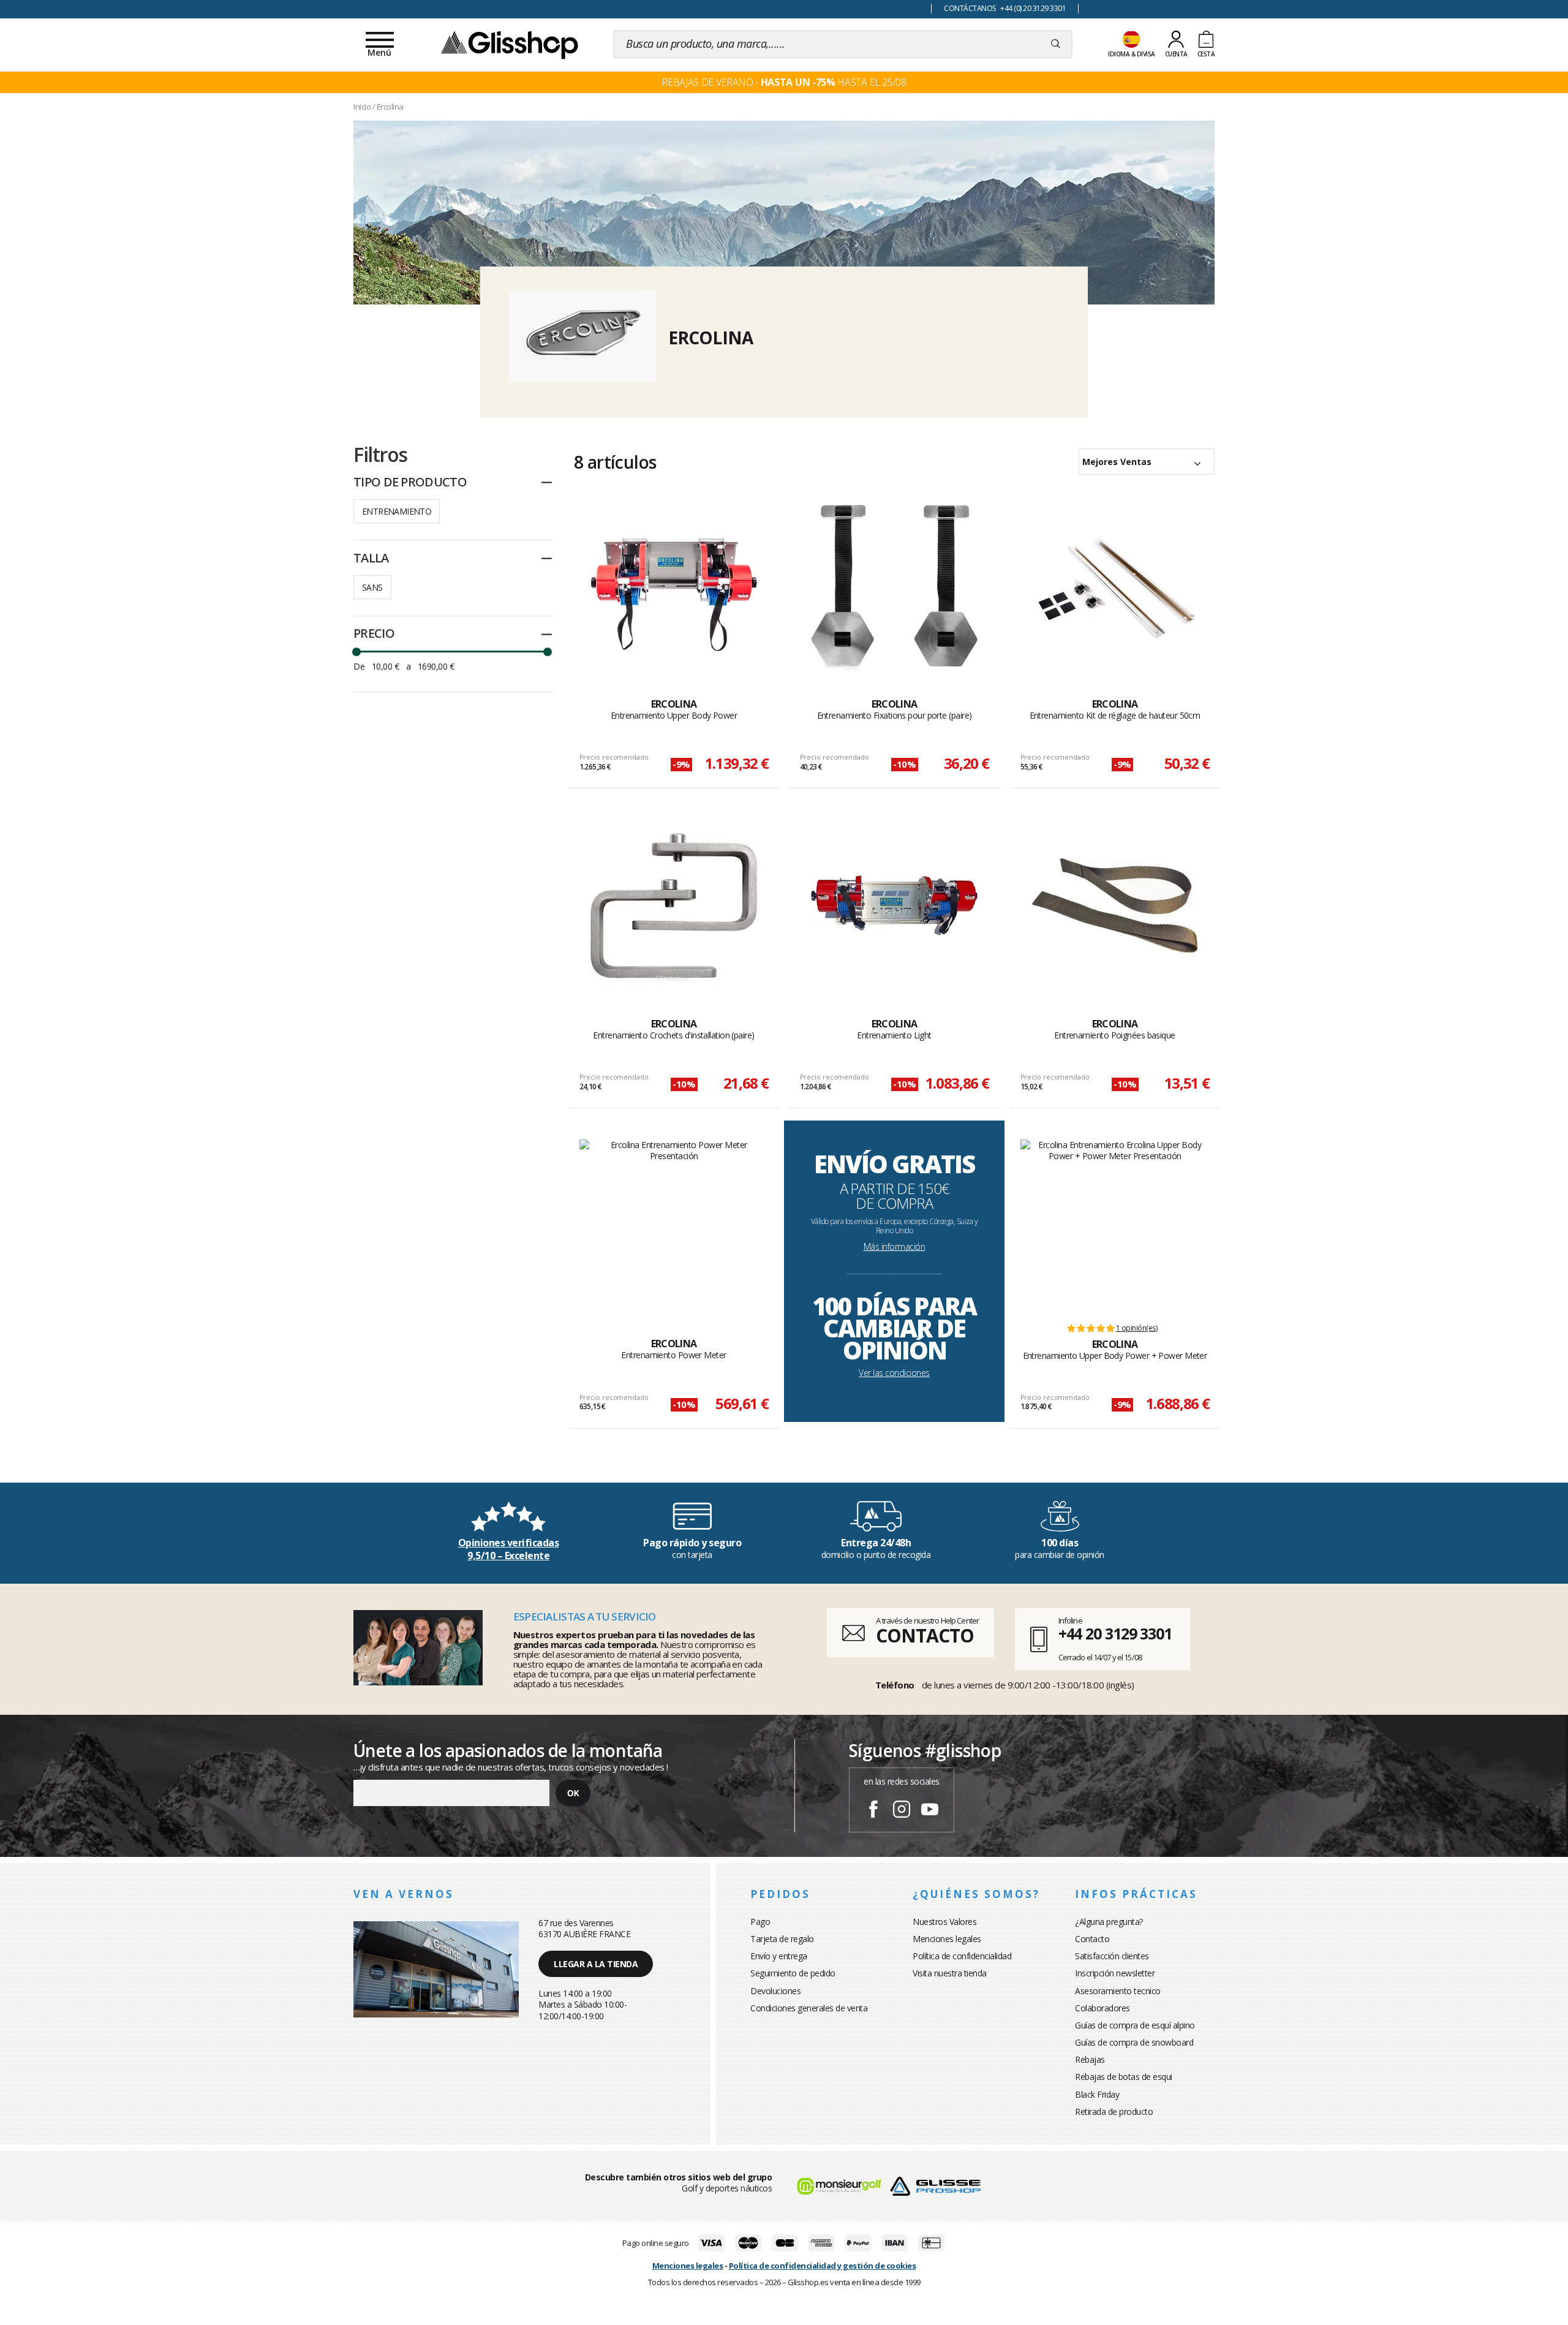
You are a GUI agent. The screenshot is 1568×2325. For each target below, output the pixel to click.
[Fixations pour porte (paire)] (894, 586)
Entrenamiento (397, 511)
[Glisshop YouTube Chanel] (930, 1811)
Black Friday (1097, 2094)
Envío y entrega (779, 1956)
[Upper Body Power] (674, 586)
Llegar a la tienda (596, 1964)
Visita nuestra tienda (950, 1973)
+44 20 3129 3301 (1115, 1633)
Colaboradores (1102, 2008)
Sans (372, 587)
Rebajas (1090, 2059)
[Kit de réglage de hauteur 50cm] (1115, 586)
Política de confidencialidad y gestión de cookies (823, 2266)
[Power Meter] (674, 1225)
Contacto (1092, 1939)
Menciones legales (947, 1939)
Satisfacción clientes (1112, 1956)
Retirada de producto (1114, 2111)
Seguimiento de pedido (793, 1973)
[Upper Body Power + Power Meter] (1115, 1225)
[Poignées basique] (1115, 905)
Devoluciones (775, 1991)
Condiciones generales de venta (809, 2008)
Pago (760, 1922)
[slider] (356, 652)
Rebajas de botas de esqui (1124, 2077)
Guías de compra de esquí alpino (1135, 2025)
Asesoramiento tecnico (1118, 1991)
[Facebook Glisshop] (873, 1811)
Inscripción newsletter (1115, 1973)
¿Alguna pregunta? (1109, 1922)
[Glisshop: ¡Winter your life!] (510, 44)
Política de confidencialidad (962, 1956)
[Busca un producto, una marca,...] (1056, 44)
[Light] (894, 905)
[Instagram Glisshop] (902, 1811)
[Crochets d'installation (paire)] (674, 905)
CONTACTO (925, 1635)
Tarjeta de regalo (782, 1939)
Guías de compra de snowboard (1134, 2042)
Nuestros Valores (944, 1922)
